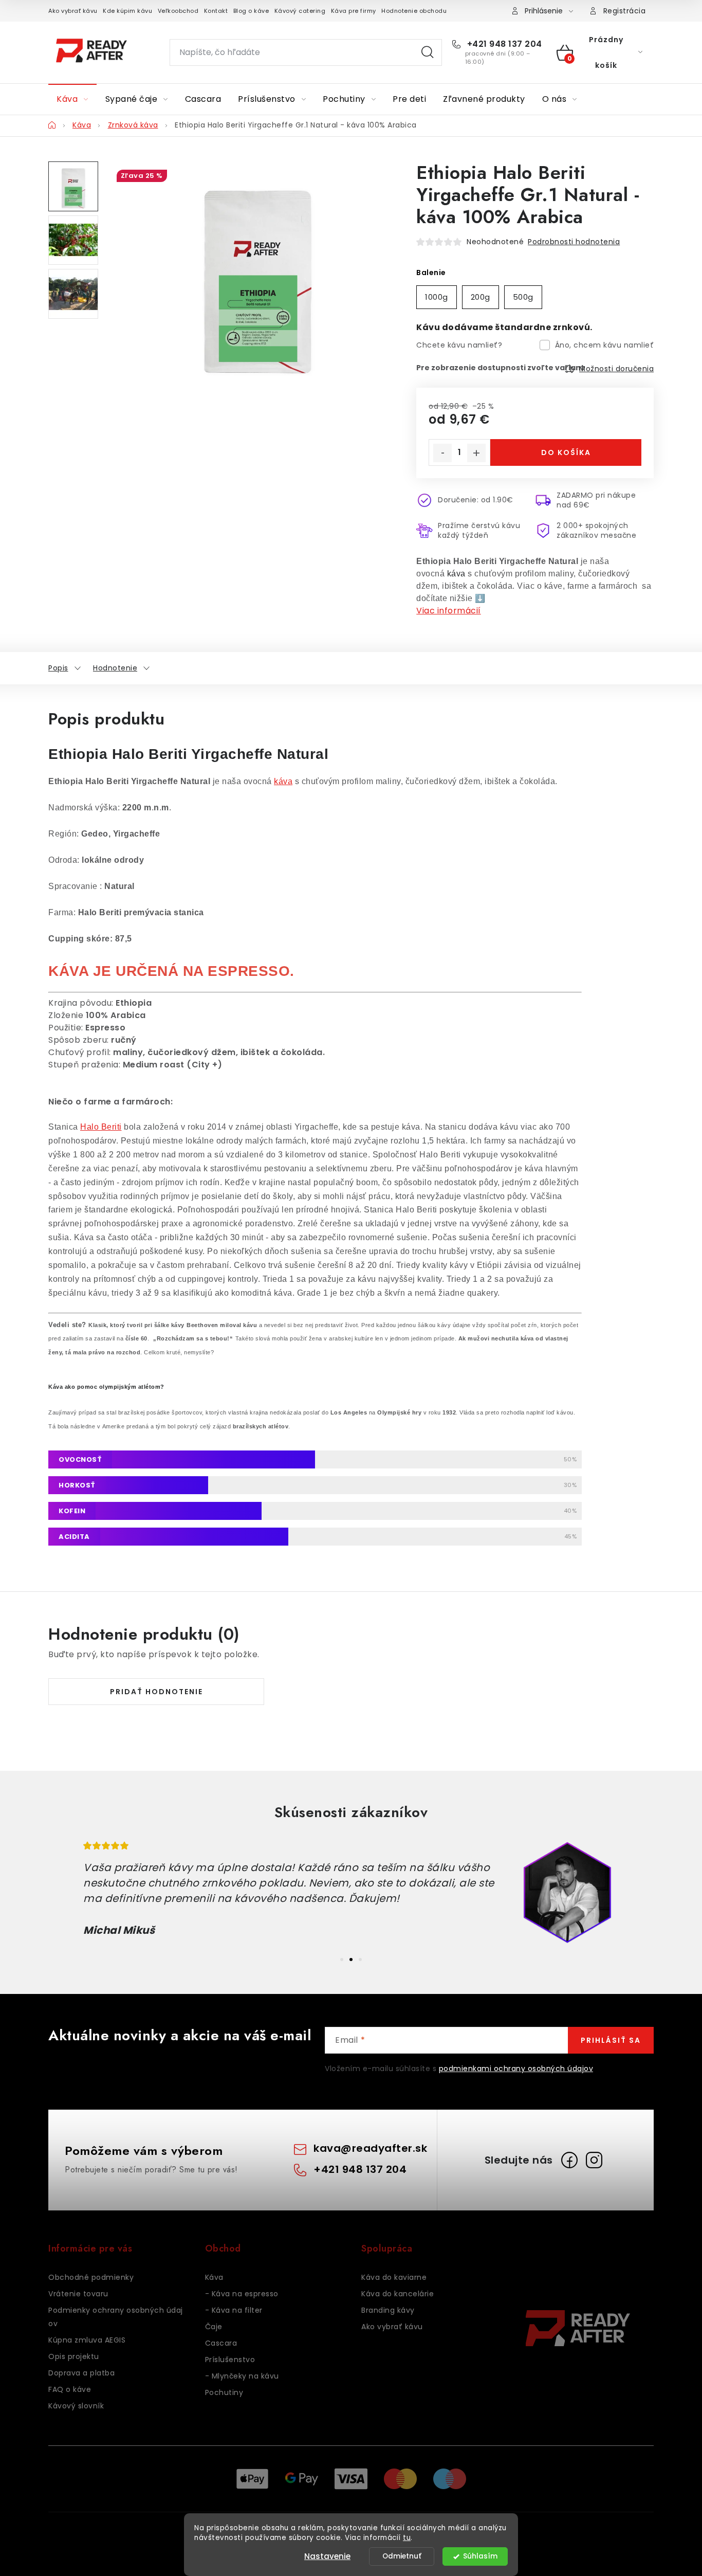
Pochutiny (224, 2392)
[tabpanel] (351, 1893)
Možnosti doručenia (616, 369)
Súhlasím (480, 2556)
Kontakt (216, 11)
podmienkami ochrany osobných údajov (516, 2069)
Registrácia (625, 11)
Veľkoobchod (178, 11)
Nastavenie (327, 2556)
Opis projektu (74, 2356)
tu (407, 2538)
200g (481, 297)
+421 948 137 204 (503, 44)
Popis (58, 668)
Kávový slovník (76, 2406)
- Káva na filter (234, 2310)
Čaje (214, 2327)
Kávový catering (300, 11)
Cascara (221, 2343)
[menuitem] (72, 99)
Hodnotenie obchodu (414, 11)
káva (456, 574)
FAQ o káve (70, 2389)
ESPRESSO (249, 971)
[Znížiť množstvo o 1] (442, 453)
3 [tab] (360, 1960)
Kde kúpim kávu (127, 11)
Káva (214, 2277)
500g (523, 297)
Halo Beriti (101, 1127)
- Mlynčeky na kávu (242, 2376)
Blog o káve (251, 11)
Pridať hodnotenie (156, 1692)
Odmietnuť (402, 2556)
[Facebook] (569, 2160)
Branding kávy (388, 2310)
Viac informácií (449, 611)
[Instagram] (594, 2160)
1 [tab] (342, 1960)
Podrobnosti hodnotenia (574, 242)
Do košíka (566, 452)
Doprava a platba (81, 2373)
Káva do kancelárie (398, 2294)
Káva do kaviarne (394, 2277)
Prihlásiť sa (611, 2040)
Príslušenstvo (230, 2360)
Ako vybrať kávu (73, 11)
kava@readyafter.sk (370, 2148)
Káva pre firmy (354, 11)
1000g (437, 297)
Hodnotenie (115, 668)
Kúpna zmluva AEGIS (87, 2340)
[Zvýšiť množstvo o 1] (476, 453)
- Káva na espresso (242, 2294)
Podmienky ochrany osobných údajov (116, 2317)
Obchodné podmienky (91, 2277)
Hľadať (428, 52)
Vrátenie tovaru (78, 2294)
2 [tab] (351, 1960)
